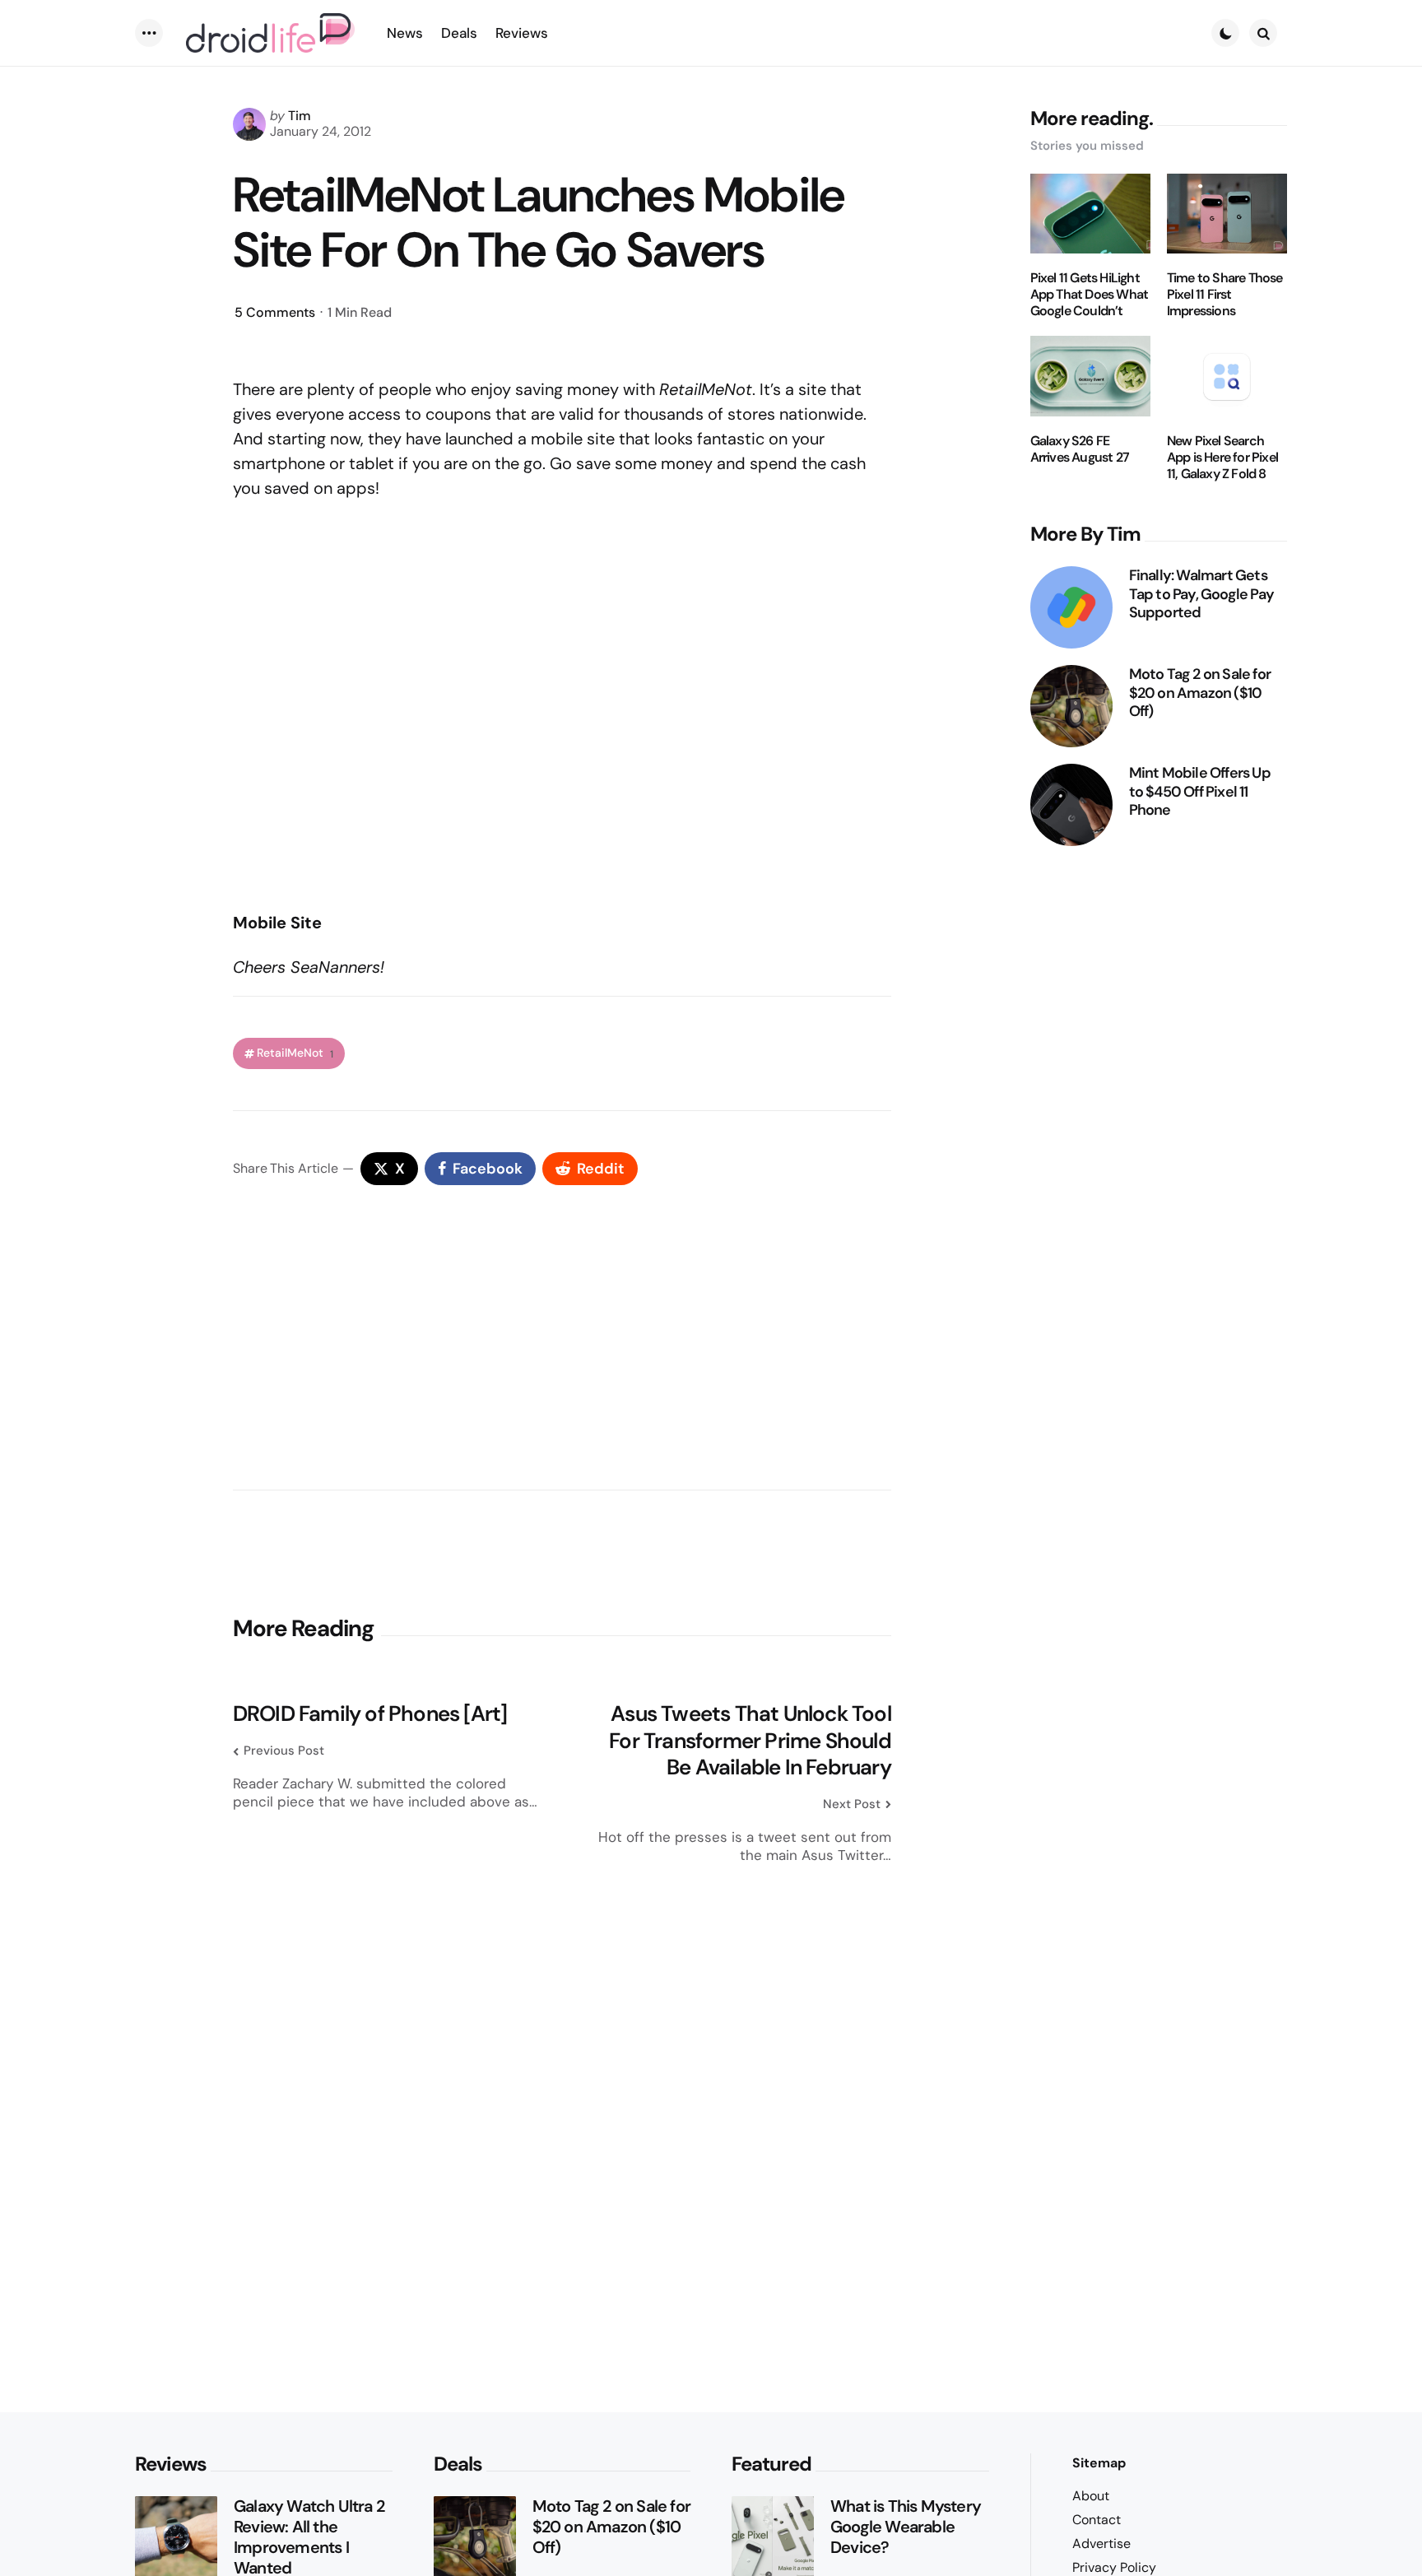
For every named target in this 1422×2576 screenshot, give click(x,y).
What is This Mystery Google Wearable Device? (906, 2527)
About (1091, 2496)
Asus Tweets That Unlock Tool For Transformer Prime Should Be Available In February (750, 1741)
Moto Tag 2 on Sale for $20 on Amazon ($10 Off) (1200, 693)
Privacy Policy (1114, 2567)
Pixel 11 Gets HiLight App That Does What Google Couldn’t (1090, 295)
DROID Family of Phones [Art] (370, 1714)
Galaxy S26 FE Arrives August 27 (1080, 449)
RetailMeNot (295, 1053)
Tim (300, 116)
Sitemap (1099, 2463)
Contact (1097, 2520)
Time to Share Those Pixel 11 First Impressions (1225, 295)
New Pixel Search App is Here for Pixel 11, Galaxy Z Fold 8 (1222, 458)
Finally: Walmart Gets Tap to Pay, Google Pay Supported (1201, 594)
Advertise (1101, 2543)
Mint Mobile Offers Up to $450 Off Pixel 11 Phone (1200, 792)
